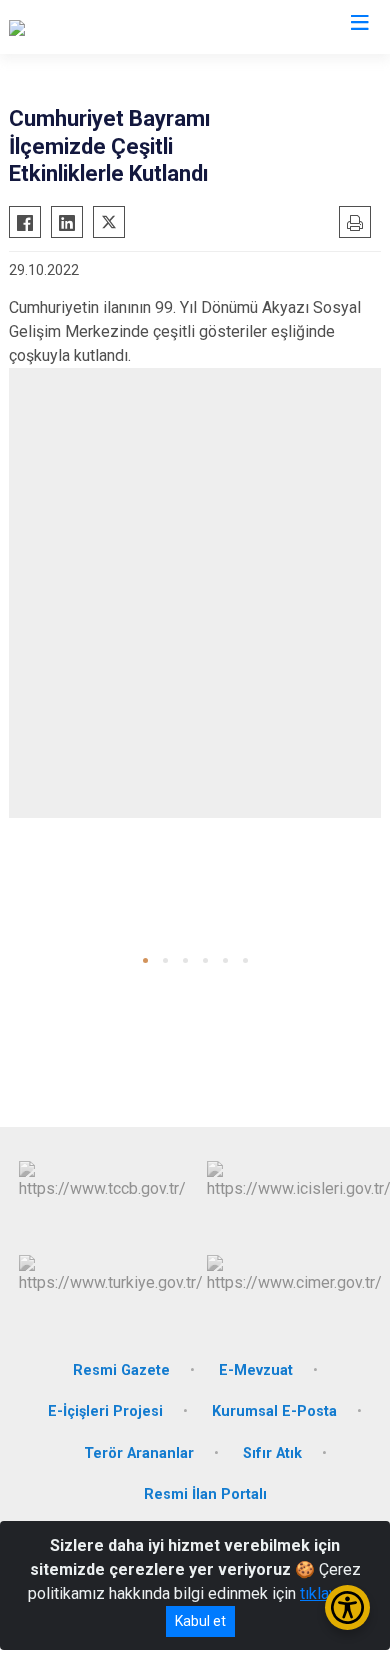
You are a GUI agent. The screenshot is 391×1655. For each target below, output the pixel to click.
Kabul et (200, 1621)
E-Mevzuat (256, 1370)
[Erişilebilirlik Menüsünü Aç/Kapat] (347, 1607)
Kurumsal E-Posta (274, 1411)
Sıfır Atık (272, 1453)
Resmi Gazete (121, 1370)
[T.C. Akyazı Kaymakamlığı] (96, 27)
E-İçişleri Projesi (105, 1411)
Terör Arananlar (139, 1453)
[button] (145, 960)
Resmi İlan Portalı (205, 1494)
